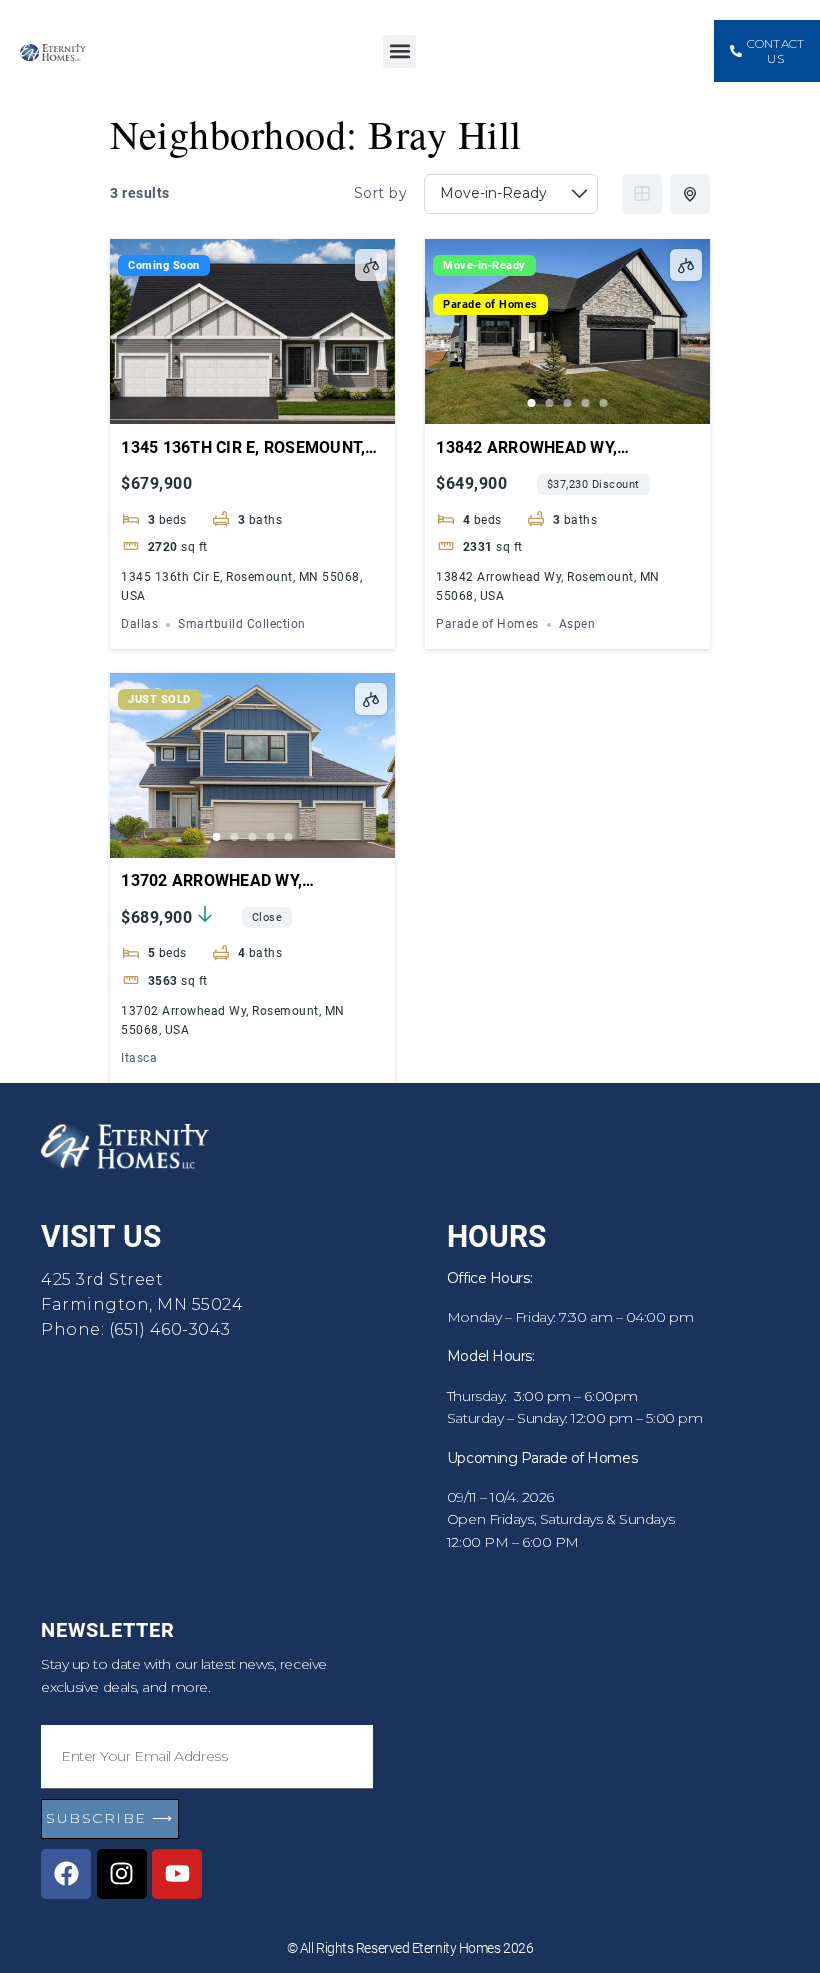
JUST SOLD (159, 699)
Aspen (577, 625)
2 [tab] (550, 403)
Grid (642, 194)
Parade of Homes (490, 304)
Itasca (139, 1059)
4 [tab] (586, 403)
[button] (399, 51)
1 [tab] (532, 403)
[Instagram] (122, 1874)
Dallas (139, 625)
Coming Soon (164, 265)
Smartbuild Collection (242, 625)
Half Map (690, 194)
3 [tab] (568, 403)
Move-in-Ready (484, 265)
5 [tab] (604, 403)
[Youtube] (177, 1874)
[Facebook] (66, 1874)
